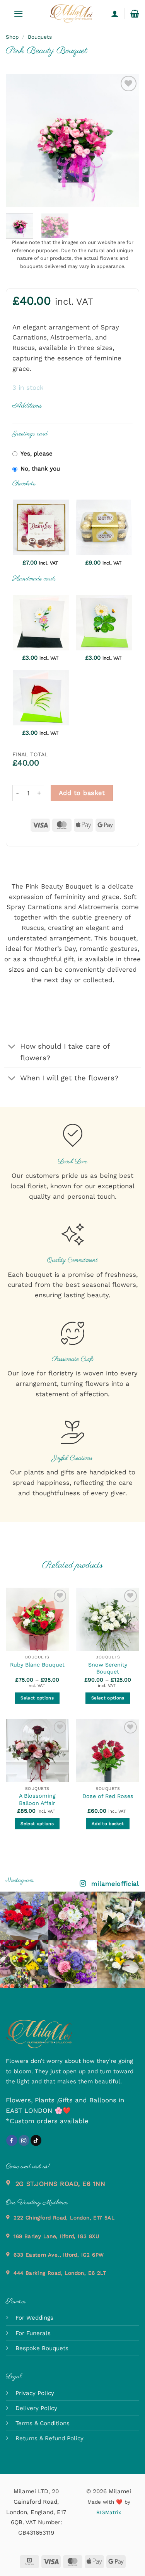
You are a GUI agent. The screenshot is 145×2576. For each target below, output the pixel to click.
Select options (37, 1698)
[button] (19, 14)
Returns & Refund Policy (49, 2438)
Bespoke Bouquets (42, 2348)
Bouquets (40, 37)
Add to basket (82, 793)
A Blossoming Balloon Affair (37, 1799)
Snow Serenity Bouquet (108, 1668)
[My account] (115, 14)
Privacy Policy (35, 2393)
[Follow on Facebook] (12, 2140)
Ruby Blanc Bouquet (37, 1665)
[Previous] (18, 141)
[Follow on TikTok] (36, 2140)
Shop (12, 37)
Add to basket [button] (108, 1824)
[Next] (127, 141)
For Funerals (33, 2333)
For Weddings (34, 2318)
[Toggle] (12, 1047)
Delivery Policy (36, 2408)
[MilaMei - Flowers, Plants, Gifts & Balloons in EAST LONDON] (71, 14)
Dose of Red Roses (108, 1796)
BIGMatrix (109, 2512)
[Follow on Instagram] (24, 2140)
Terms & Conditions (43, 2423)
